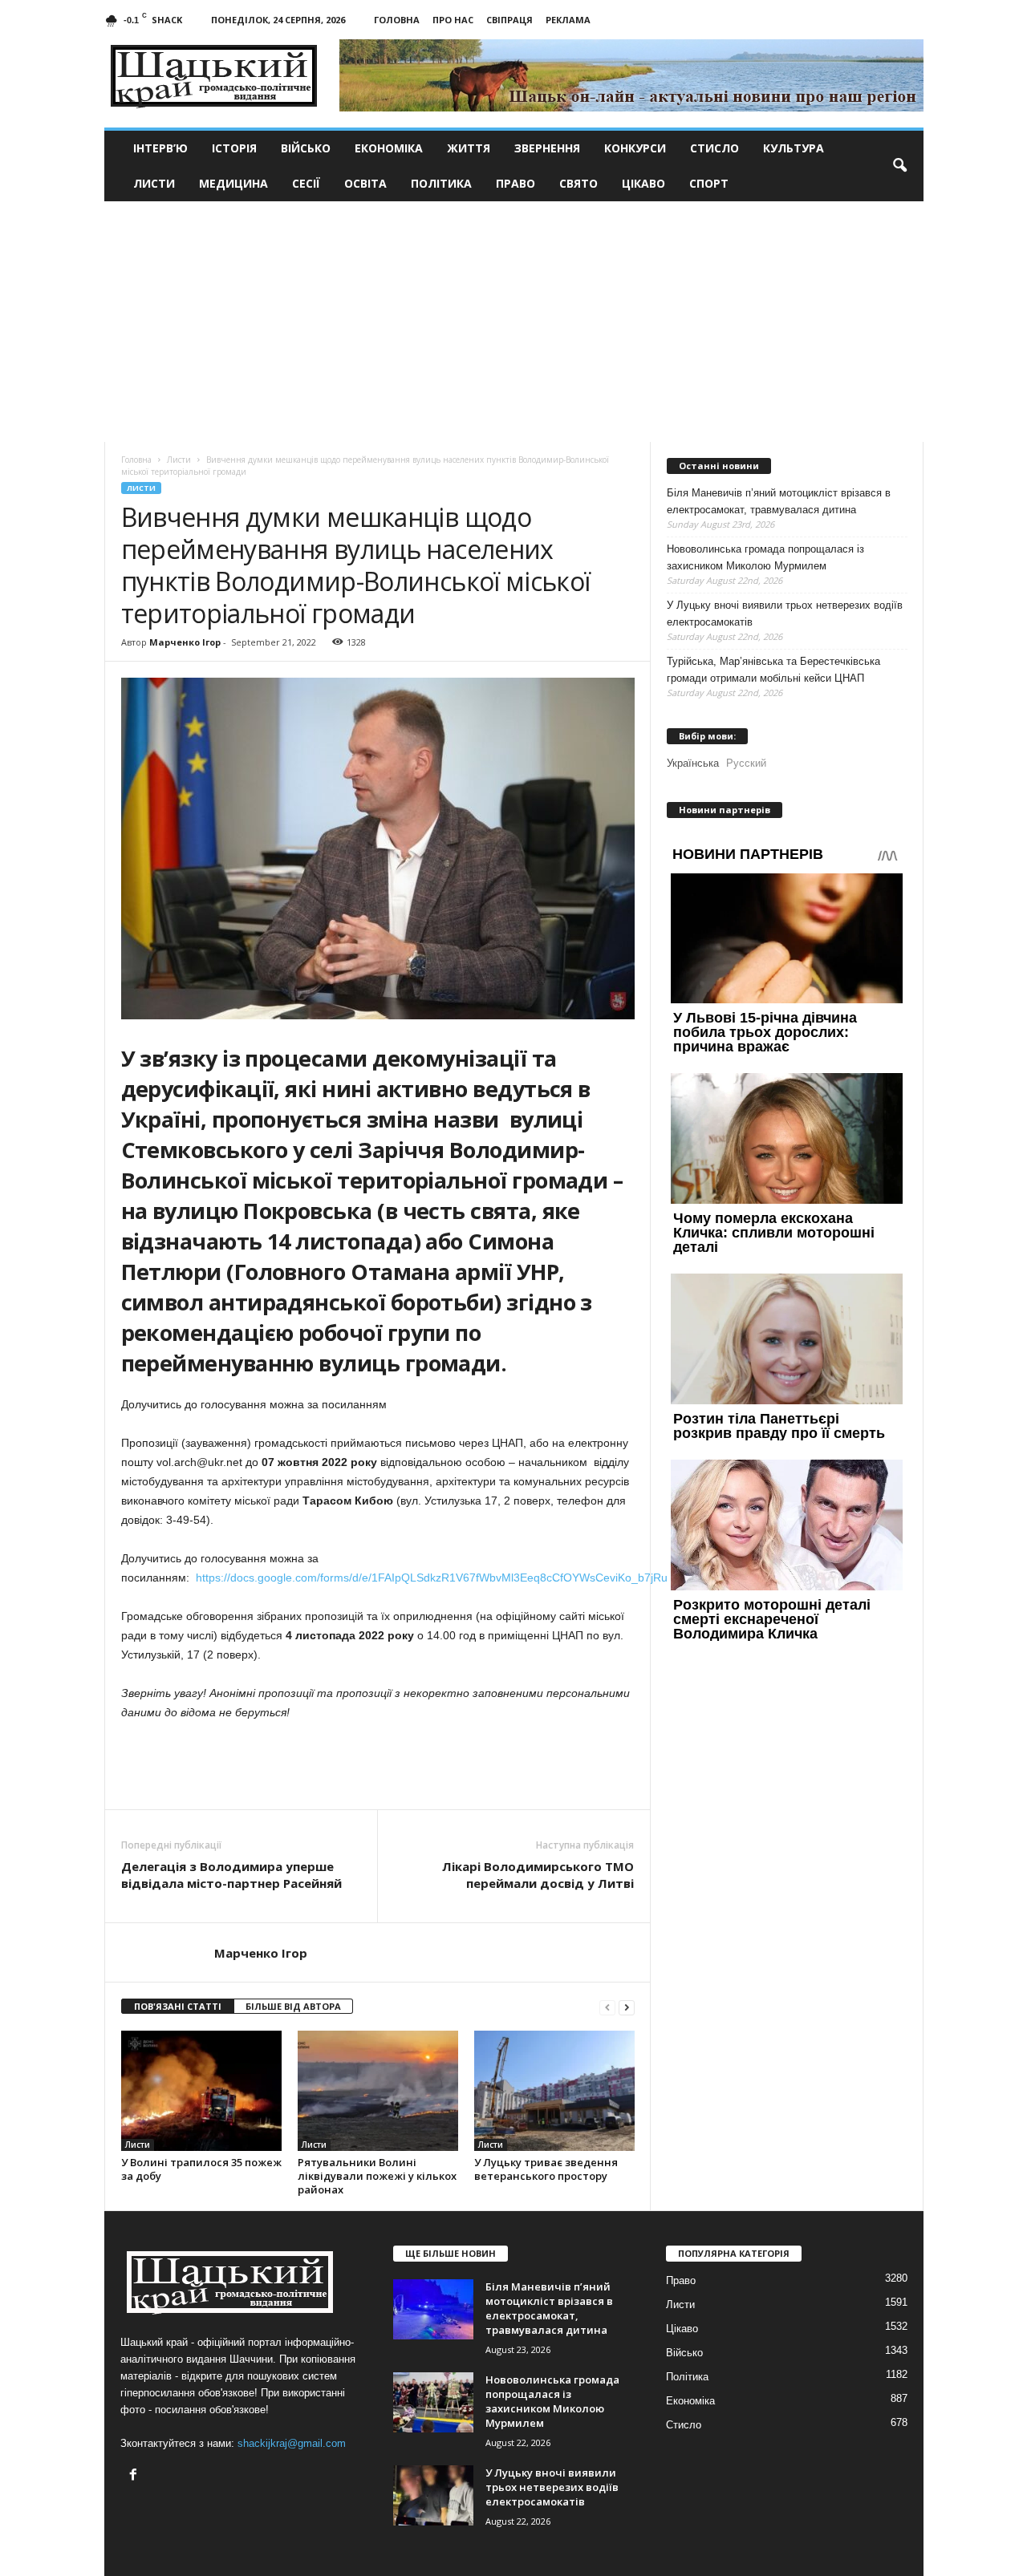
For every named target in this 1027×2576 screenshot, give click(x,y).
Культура (794, 148)
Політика (441, 183)
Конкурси (635, 148)
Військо (306, 148)
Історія (234, 148)
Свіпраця (509, 20)
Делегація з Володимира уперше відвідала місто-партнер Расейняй (231, 1875)
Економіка (389, 148)
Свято (578, 183)
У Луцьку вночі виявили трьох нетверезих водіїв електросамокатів (785, 614)
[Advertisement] (513, 322)
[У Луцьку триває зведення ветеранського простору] (554, 2091)
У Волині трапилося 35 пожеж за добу (201, 2169)
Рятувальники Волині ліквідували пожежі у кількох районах (377, 2176)
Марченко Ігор (185, 642)
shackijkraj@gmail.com (292, 2443)
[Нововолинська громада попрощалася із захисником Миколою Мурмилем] (433, 2402)
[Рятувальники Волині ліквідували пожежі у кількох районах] (378, 2091)
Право (516, 183)
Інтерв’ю (160, 148)
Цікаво (643, 183)
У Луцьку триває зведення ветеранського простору (546, 2169)
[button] (899, 166)
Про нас (453, 20)
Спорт (709, 183)
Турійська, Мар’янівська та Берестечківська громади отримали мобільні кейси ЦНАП (773, 670)
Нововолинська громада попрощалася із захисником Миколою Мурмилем (765, 557)
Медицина (233, 183)
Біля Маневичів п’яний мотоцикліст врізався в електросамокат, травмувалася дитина (779, 501)
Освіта (365, 183)
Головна (397, 20)
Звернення (547, 148)
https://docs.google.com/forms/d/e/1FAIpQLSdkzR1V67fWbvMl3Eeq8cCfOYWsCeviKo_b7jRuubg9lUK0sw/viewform (488, 1578)
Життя (469, 148)
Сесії (306, 183)
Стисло (714, 148)
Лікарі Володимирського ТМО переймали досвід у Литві (538, 1875)
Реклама (568, 20)
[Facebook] (135, 2476)
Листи (154, 183)
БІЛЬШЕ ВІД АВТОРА (293, 2006)
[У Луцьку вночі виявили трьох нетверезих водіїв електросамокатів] (433, 2495)
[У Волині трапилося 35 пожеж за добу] (201, 2091)
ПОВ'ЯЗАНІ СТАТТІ (178, 2006)
